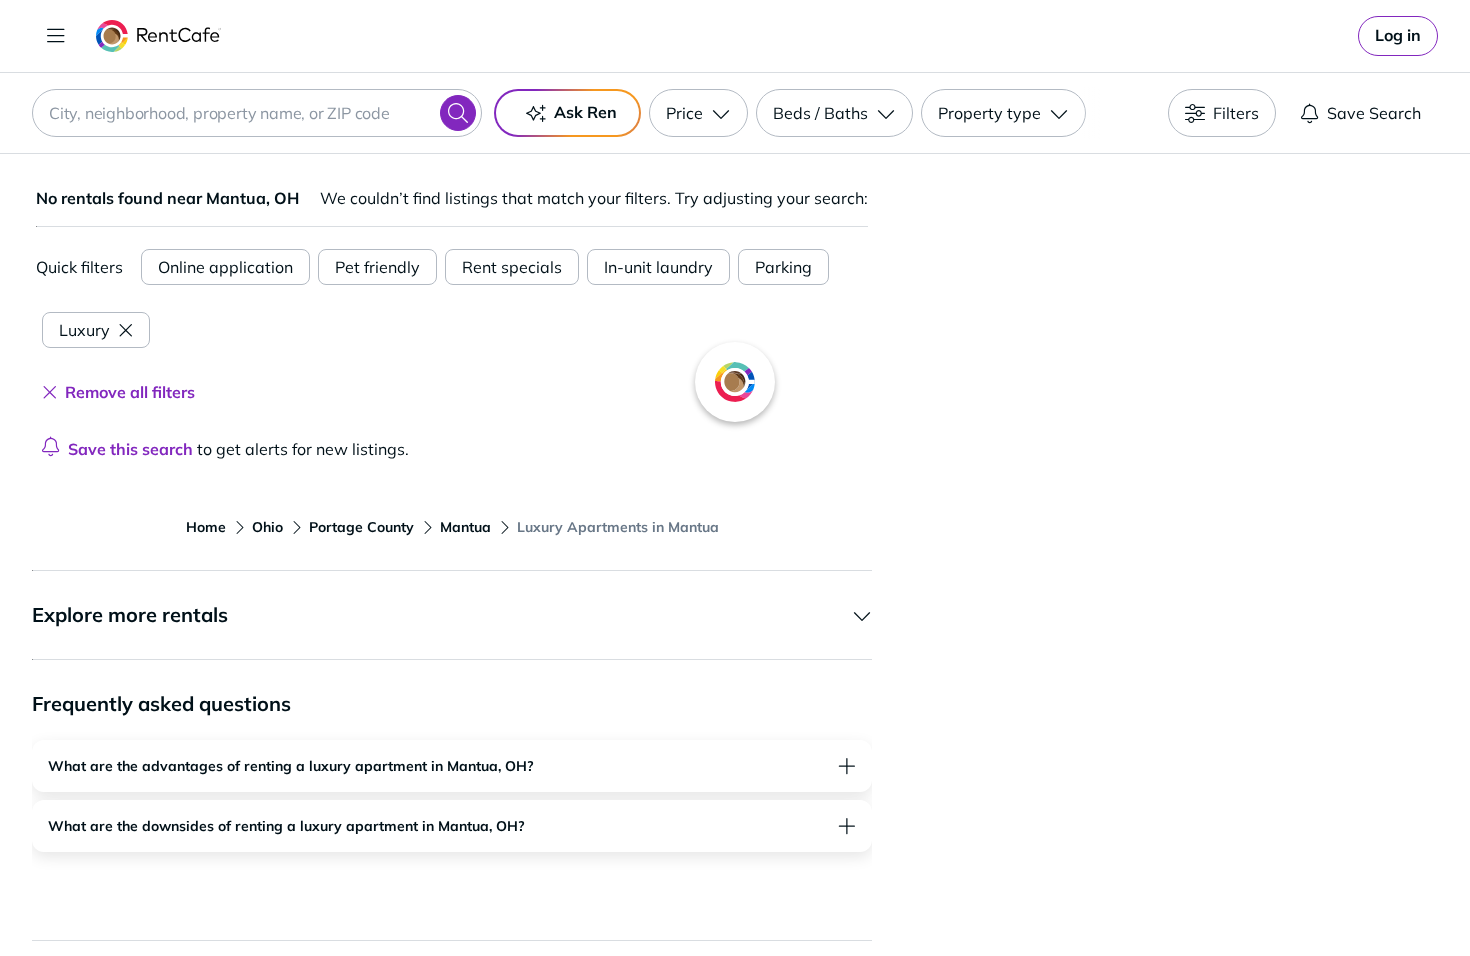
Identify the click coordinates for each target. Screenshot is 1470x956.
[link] (1398, 36)
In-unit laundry (658, 267)
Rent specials (512, 267)
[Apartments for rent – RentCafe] (158, 36)
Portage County (361, 527)
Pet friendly (377, 267)
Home (206, 527)
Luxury (84, 330)
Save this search (130, 449)
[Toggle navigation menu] (56, 36)
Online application (225, 267)
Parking (783, 267)
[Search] (458, 113)
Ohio (267, 527)
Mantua (465, 527)
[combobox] (257, 113)
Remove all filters (130, 392)
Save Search (1374, 113)
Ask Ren (585, 112)
